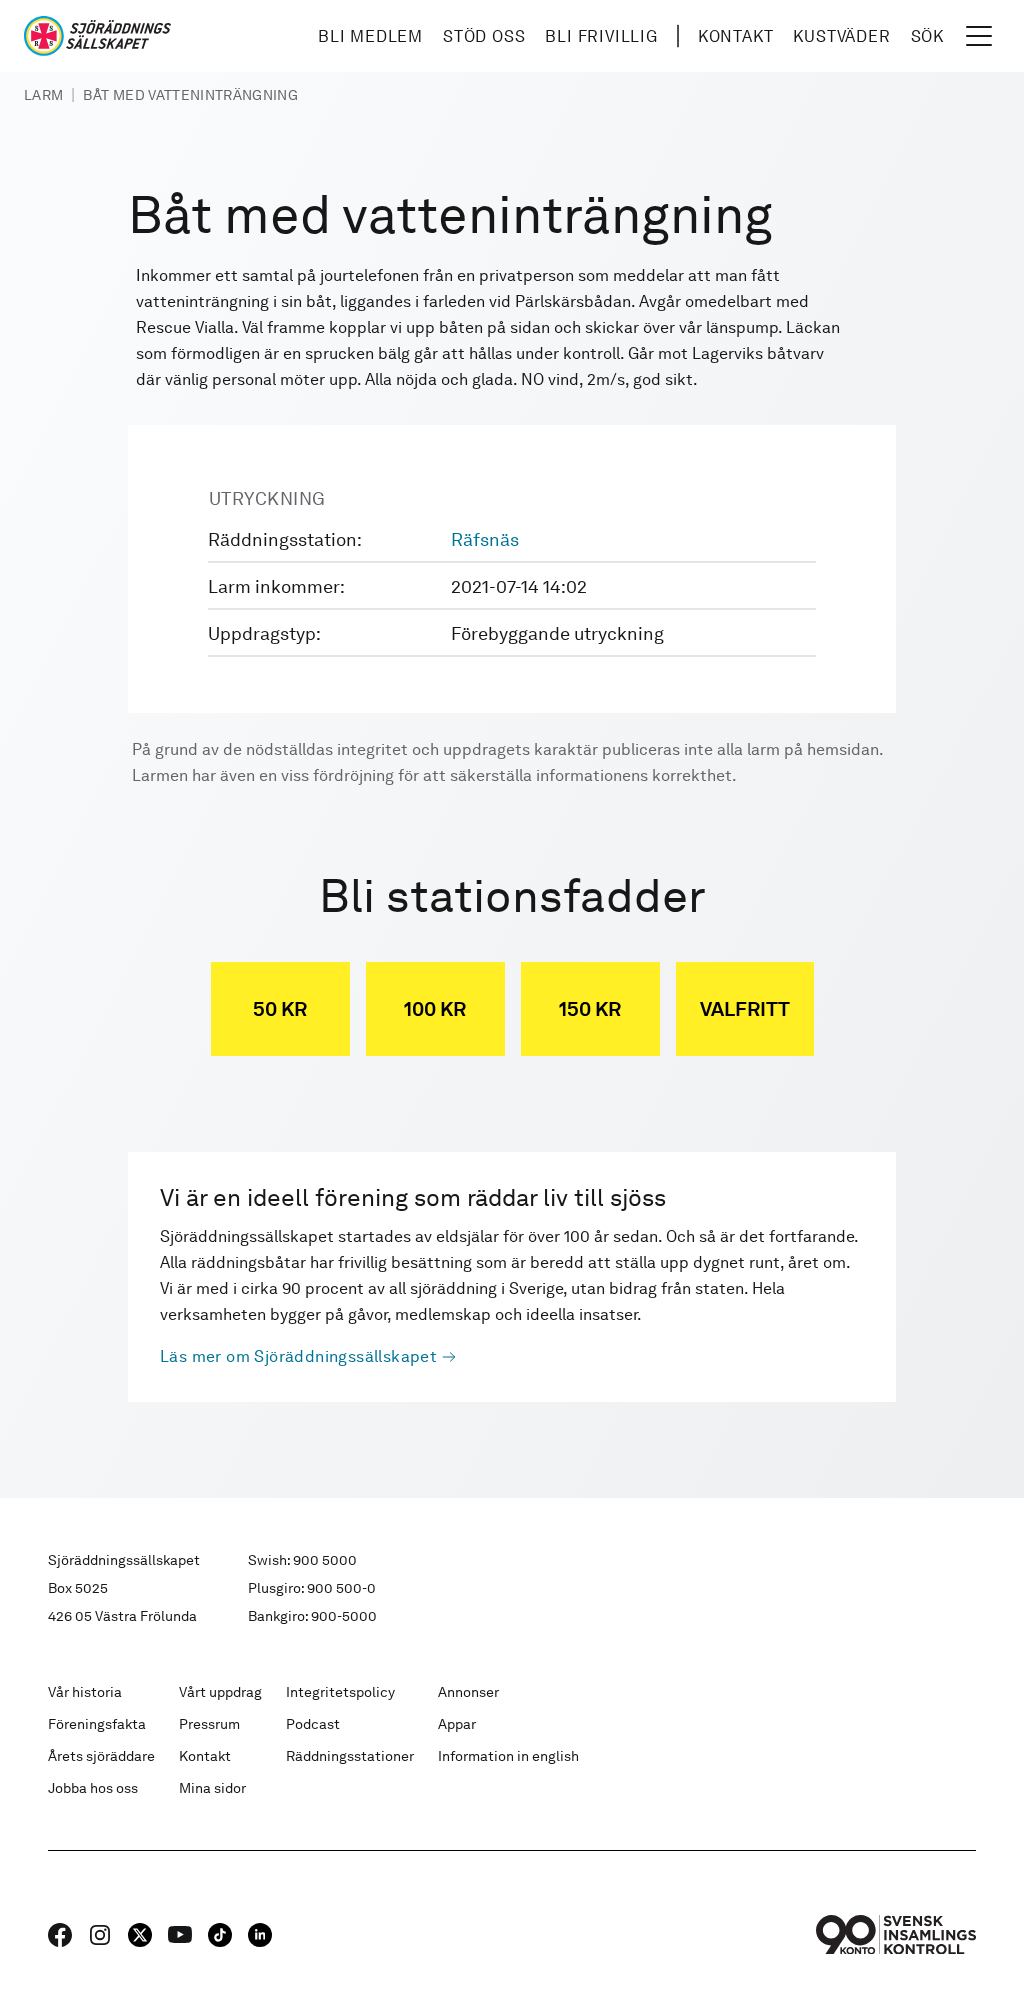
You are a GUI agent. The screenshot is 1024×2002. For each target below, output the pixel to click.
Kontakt (736, 36)
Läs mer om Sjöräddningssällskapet (298, 1356)
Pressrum (209, 1724)
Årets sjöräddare (101, 1756)
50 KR (280, 1009)
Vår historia (85, 1692)
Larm (43, 95)
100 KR (435, 1009)
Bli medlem (370, 36)
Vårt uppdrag (220, 1692)
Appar (457, 1724)
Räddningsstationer (350, 1756)
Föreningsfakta (97, 1724)
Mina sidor (212, 1788)
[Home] (97, 36)
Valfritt (745, 1009)
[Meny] (979, 36)
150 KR (590, 1009)
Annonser (468, 1692)
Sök (927, 36)
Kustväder (841, 36)
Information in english (508, 1756)
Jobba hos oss (93, 1788)
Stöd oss (484, 36)
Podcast (313, 1724)
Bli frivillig (601, 36)
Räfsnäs (485, 539)
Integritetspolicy (340, 1692)
